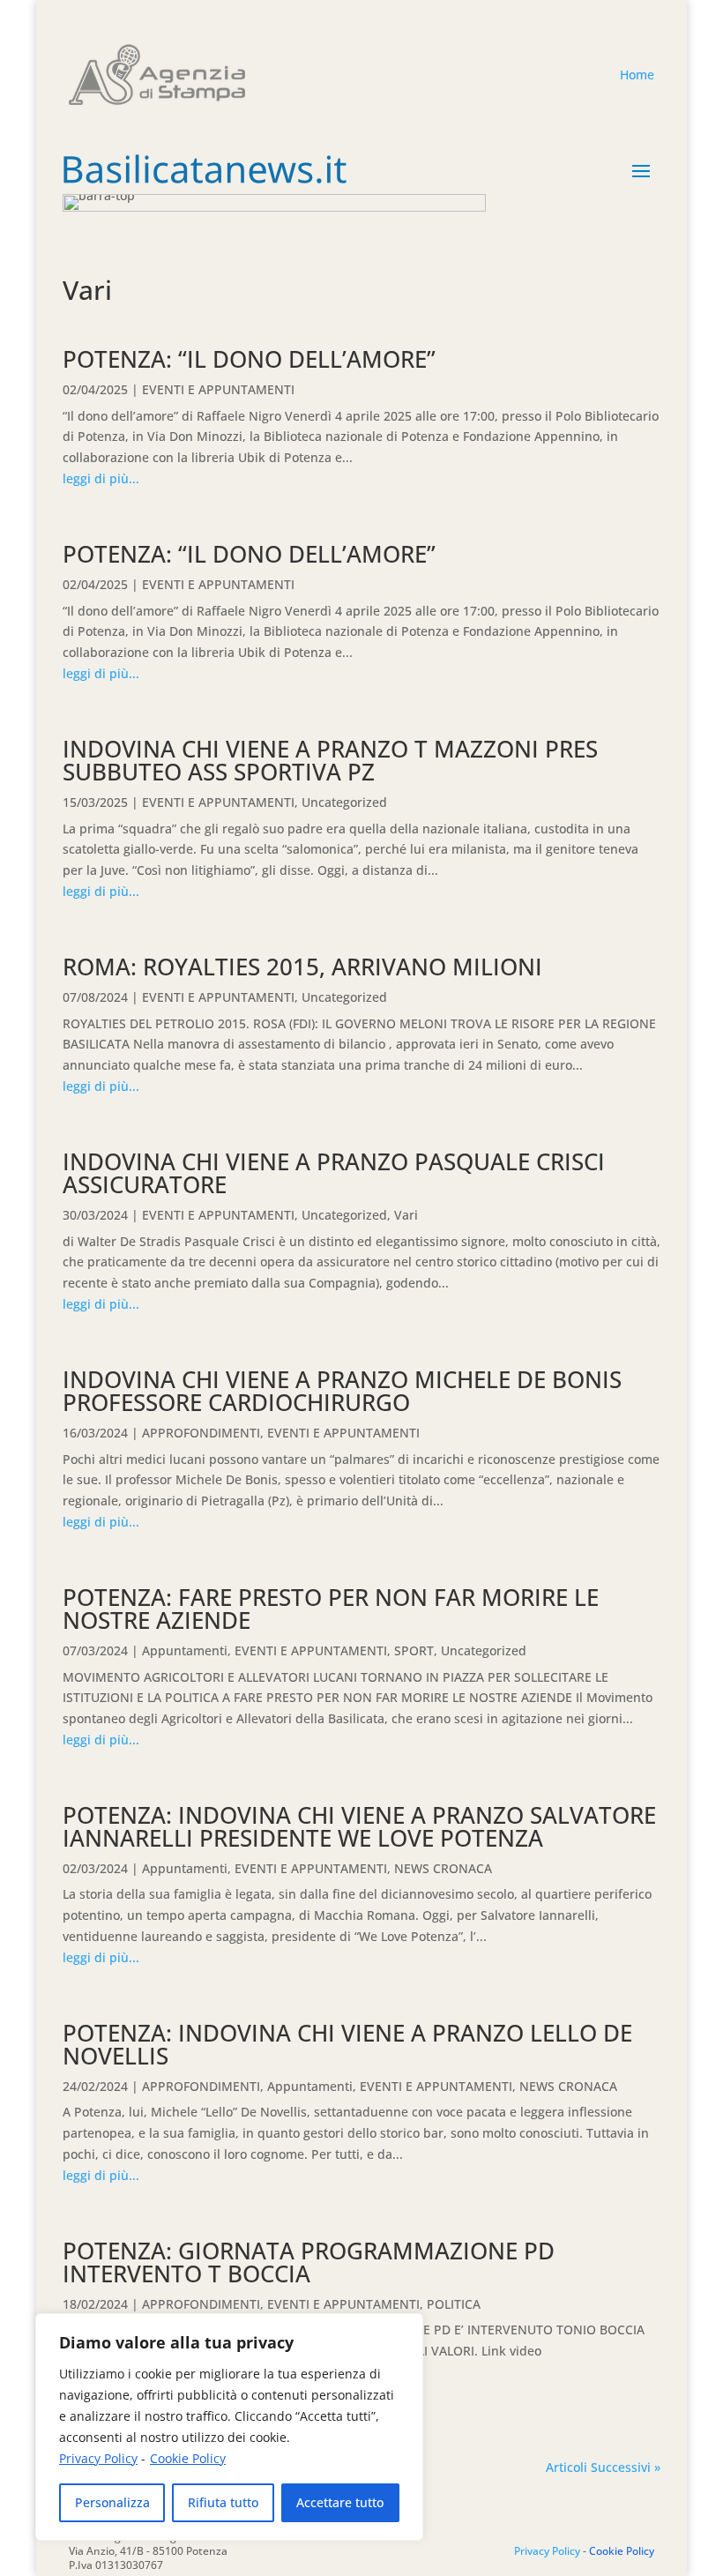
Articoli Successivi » (603, 2467)
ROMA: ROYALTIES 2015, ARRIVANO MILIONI (302, 967)
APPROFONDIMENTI (201, 1433)
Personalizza (112, 2502)
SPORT (414, 1650)
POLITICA (454, 2304)
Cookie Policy (188, 2458)
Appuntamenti (185, 1650)
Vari (406, 1215)
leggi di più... (101, 478)
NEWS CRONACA (443, 1868)
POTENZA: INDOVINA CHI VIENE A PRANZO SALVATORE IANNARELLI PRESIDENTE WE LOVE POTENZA (359, 1826)
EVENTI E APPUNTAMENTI (218, 389)
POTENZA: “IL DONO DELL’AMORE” (249, 359)
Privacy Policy (98, 2458)
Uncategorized (344, 802)
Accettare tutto (340, 2502)
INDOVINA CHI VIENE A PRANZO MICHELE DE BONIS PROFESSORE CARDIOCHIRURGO (342, 1391)
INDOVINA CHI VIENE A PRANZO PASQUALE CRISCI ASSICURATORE (334, 1173)
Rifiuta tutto (223, 2502)
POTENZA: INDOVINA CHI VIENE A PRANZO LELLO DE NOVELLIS (347, 2044)
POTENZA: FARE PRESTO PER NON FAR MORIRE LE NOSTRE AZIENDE (331, 1609)
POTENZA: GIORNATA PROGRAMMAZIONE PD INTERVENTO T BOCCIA (309, 2262)
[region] (229, 2427)
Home (637, 75)
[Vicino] (405, 2328)
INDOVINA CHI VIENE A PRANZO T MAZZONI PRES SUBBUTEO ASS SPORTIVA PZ (330, 760)
